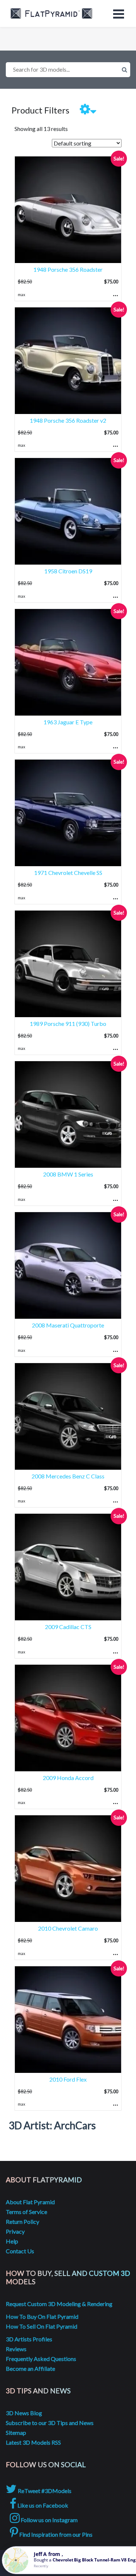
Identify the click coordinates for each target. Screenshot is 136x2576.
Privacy (15, 2231)
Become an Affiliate (30, 2368)
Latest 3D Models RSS (33, 2442)
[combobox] (68, 70)
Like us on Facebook (42, 2505)
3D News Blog (24, 2413)
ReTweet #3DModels (44, 2491)
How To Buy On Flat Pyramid (42, 2316)
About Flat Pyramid (30, 2202)
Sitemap (16, 2432)
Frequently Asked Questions (41, 2359)
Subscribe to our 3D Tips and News (50, 2423)
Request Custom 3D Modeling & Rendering (59, 2304)
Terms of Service (26, 2212)
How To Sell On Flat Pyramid (42, 2326)
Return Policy (22, 2221)
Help (12, 2241)
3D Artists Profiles (29, 2339)
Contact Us (20, 2251)
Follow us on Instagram (49, 2520)
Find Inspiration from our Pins (55, 2534)
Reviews (16, 2349)
